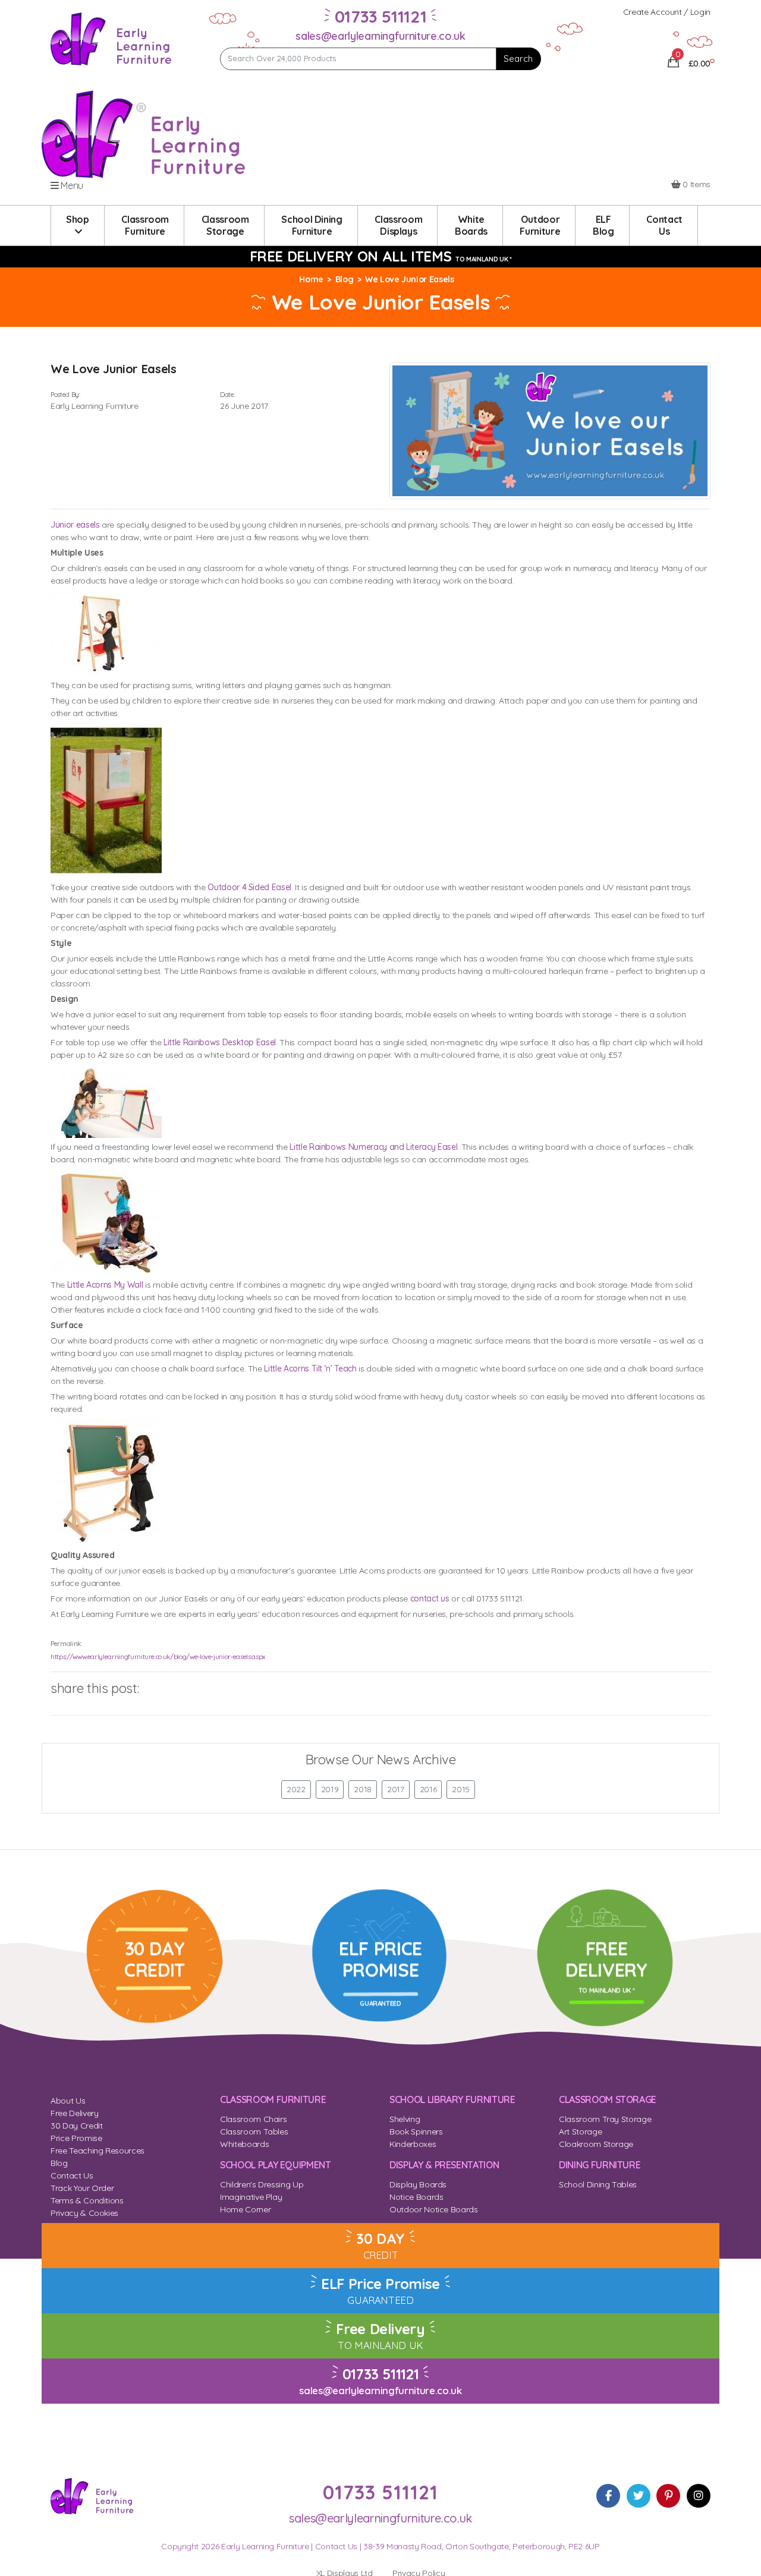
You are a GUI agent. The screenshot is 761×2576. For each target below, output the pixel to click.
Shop (78, 219)
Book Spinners (416, 2132)
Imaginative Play (251, 2197)
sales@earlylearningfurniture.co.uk (380, 36)
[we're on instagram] (699, 2496)
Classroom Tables (254, 2132)
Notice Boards (416, 2197)
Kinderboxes (413, 2144)
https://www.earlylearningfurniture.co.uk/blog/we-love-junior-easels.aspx (158, 1657)
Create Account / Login (667, 12)
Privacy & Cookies (84, 2213)
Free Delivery (74, 2113)
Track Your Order (82, 2188)
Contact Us (72, 2175)
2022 (296, 1789)
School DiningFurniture (312, 225)
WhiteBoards (471, 225)
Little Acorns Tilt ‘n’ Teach (310, 1369)
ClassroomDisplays (398, 225)
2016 (428, 1789)
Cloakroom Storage (596, 2144)
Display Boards (418, 2184)
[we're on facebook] (608, 2496)
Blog (345, 279)
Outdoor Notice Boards (434, 2209)
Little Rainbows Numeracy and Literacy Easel (373, 1147)
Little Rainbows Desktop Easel (220, 1042)
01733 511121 (381, 2374)
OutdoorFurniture (540, 225)
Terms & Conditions (87, 2200)
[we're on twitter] (639, 2496)
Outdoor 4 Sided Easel (249, 887)
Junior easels (75, 525)
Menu (71, 185)
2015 (461, 1789)
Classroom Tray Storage (605, 2119)
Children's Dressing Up (262, 2184)
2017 (396, 1789)
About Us (68, 2101)
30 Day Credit (76, 2126)
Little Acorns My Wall (105, 1285)
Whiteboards (244, 2144)
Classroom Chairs (253, 2119)
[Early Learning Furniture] (111, 38)
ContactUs (664, 225)
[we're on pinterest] (668, 2496)
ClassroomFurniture (145, 225)
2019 (330, 1789)
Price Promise (76, 2138)
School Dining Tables (598, 2184)
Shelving (405, 2119)
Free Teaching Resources (98, 2151)
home (311, 279)
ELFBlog (603, 225)
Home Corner (245, 2209)
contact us (430, 1598)
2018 (363, 1789)
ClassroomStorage (225, 225)
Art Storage (580, 2132)
